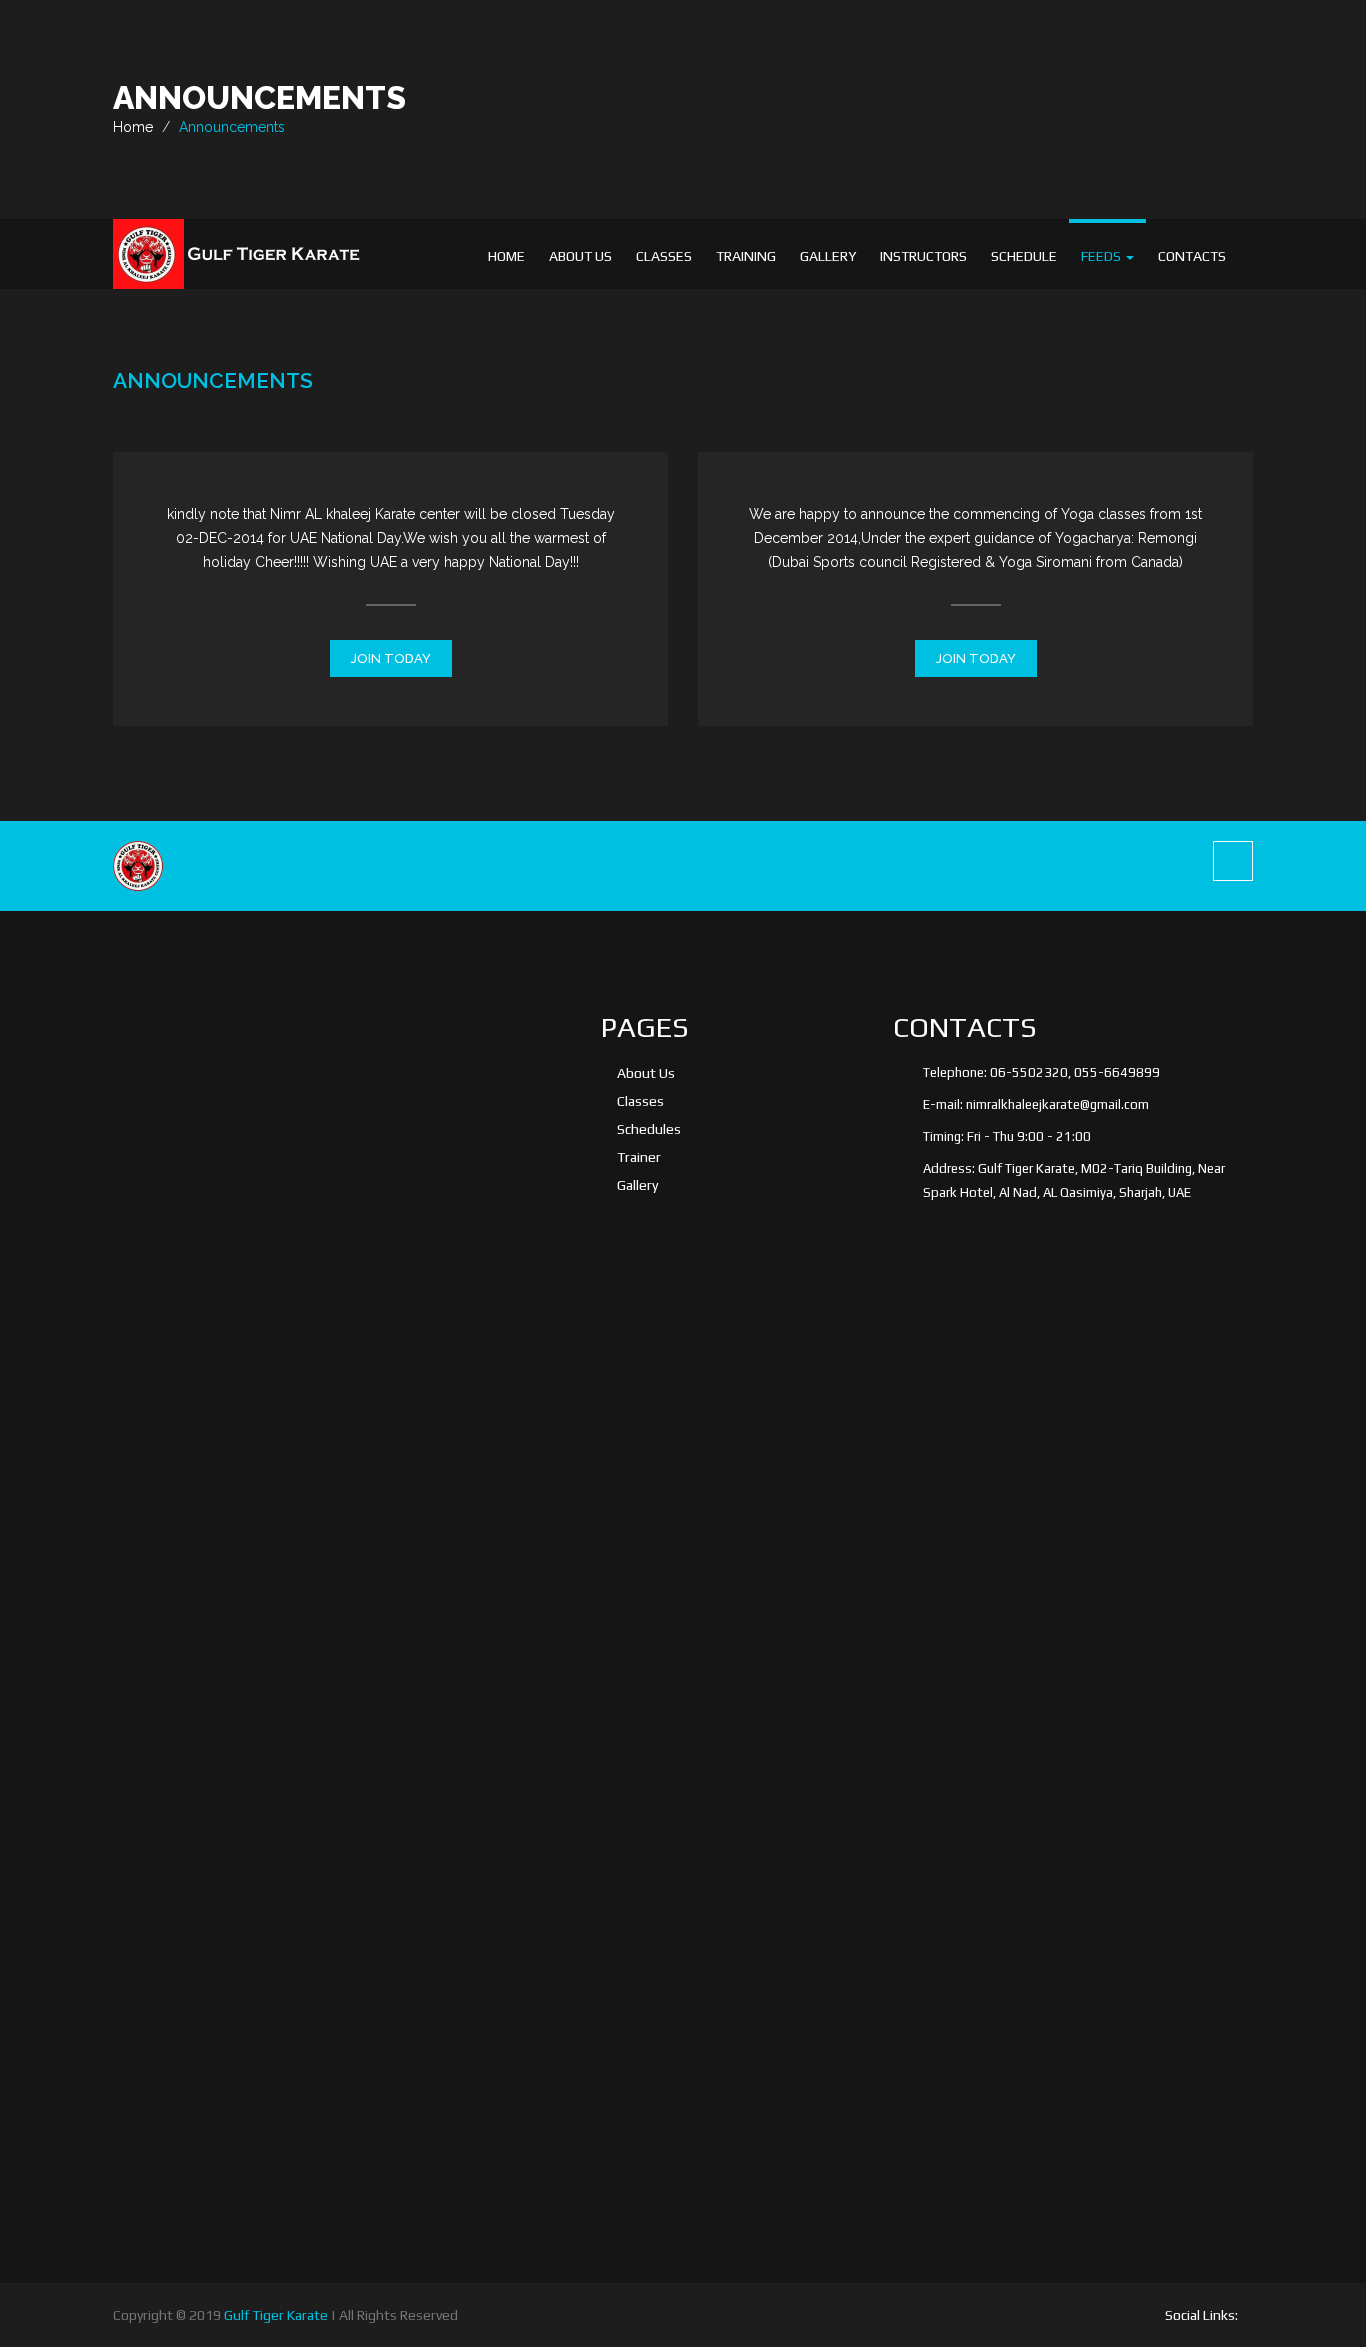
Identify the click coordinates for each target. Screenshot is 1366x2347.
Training (746, 256)
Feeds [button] (1102, 256)
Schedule (1024, 256)
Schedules (649, 1129)
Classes (664, 256)
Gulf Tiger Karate (276, 2315)
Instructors (923, 256)
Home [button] (133, 127)
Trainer (639, 1157)
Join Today (391, 658)
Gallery (828, 256)
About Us (580, 256)
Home (506, 256)
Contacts (1192, 256)
